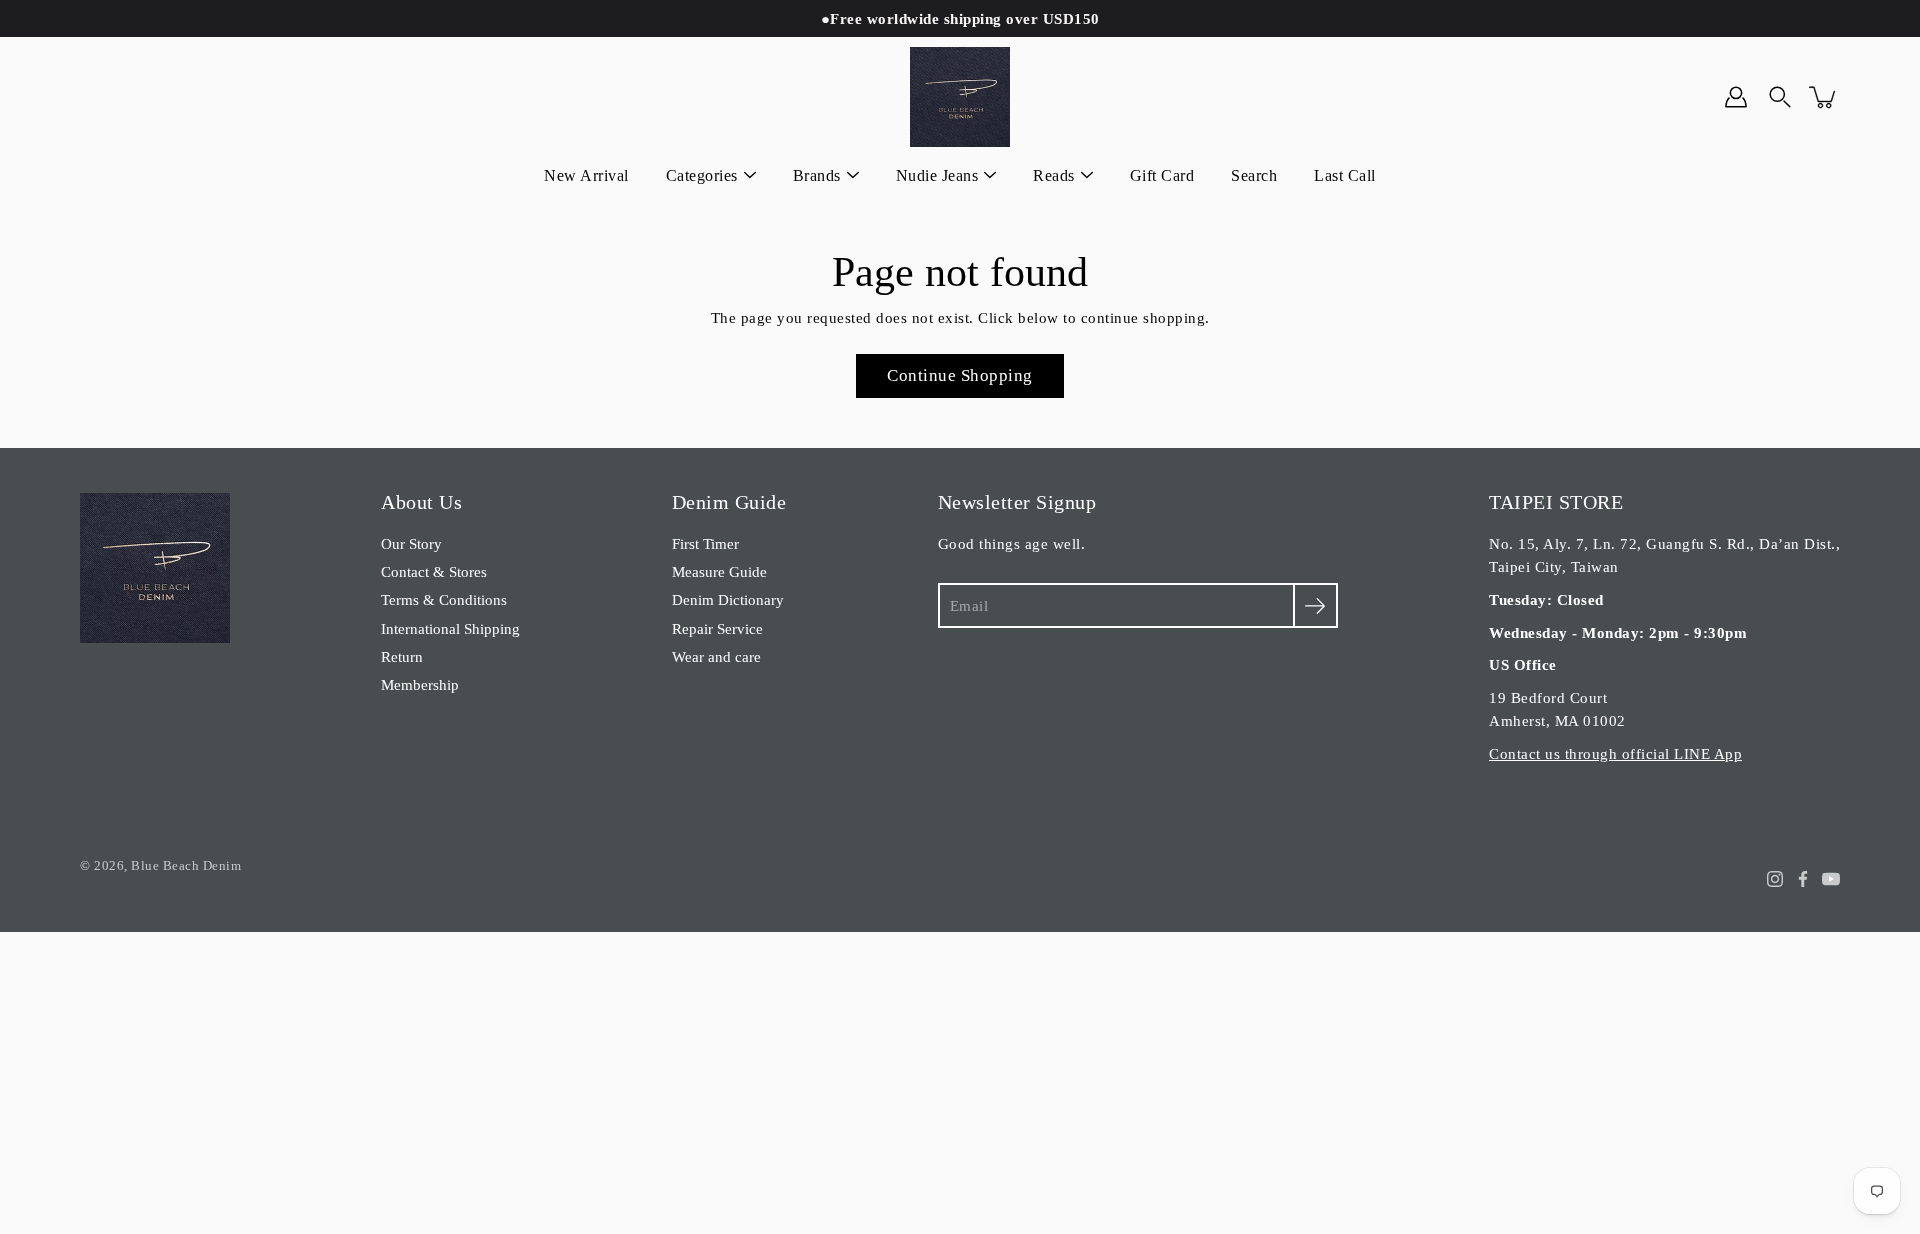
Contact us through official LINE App (1615, 753)
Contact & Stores (434, 571)
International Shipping (450, 628)
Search (1254, 175)
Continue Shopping (960, 375)
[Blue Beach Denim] (960, 97)
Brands (817, 175)
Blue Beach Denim (186, 865)
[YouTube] (1831, 879)
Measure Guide (719, 571)
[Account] (1736, 97)
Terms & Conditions (444, 599)
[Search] (1780, 97)
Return (402, 656)
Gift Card (1162, 175)
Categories (702, 175)
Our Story (411, 543)
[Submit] (1315, 605)
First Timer (705, 543)
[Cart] (1824, 97)
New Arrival (586, 175)
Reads (1054, 175)
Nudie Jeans (937, 175)
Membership (420, 684)
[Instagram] (1775, 879)
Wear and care (716, 656)
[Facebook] (1803, 879)
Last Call (1345, 175)
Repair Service (717, 628)
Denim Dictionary (728, 599)
